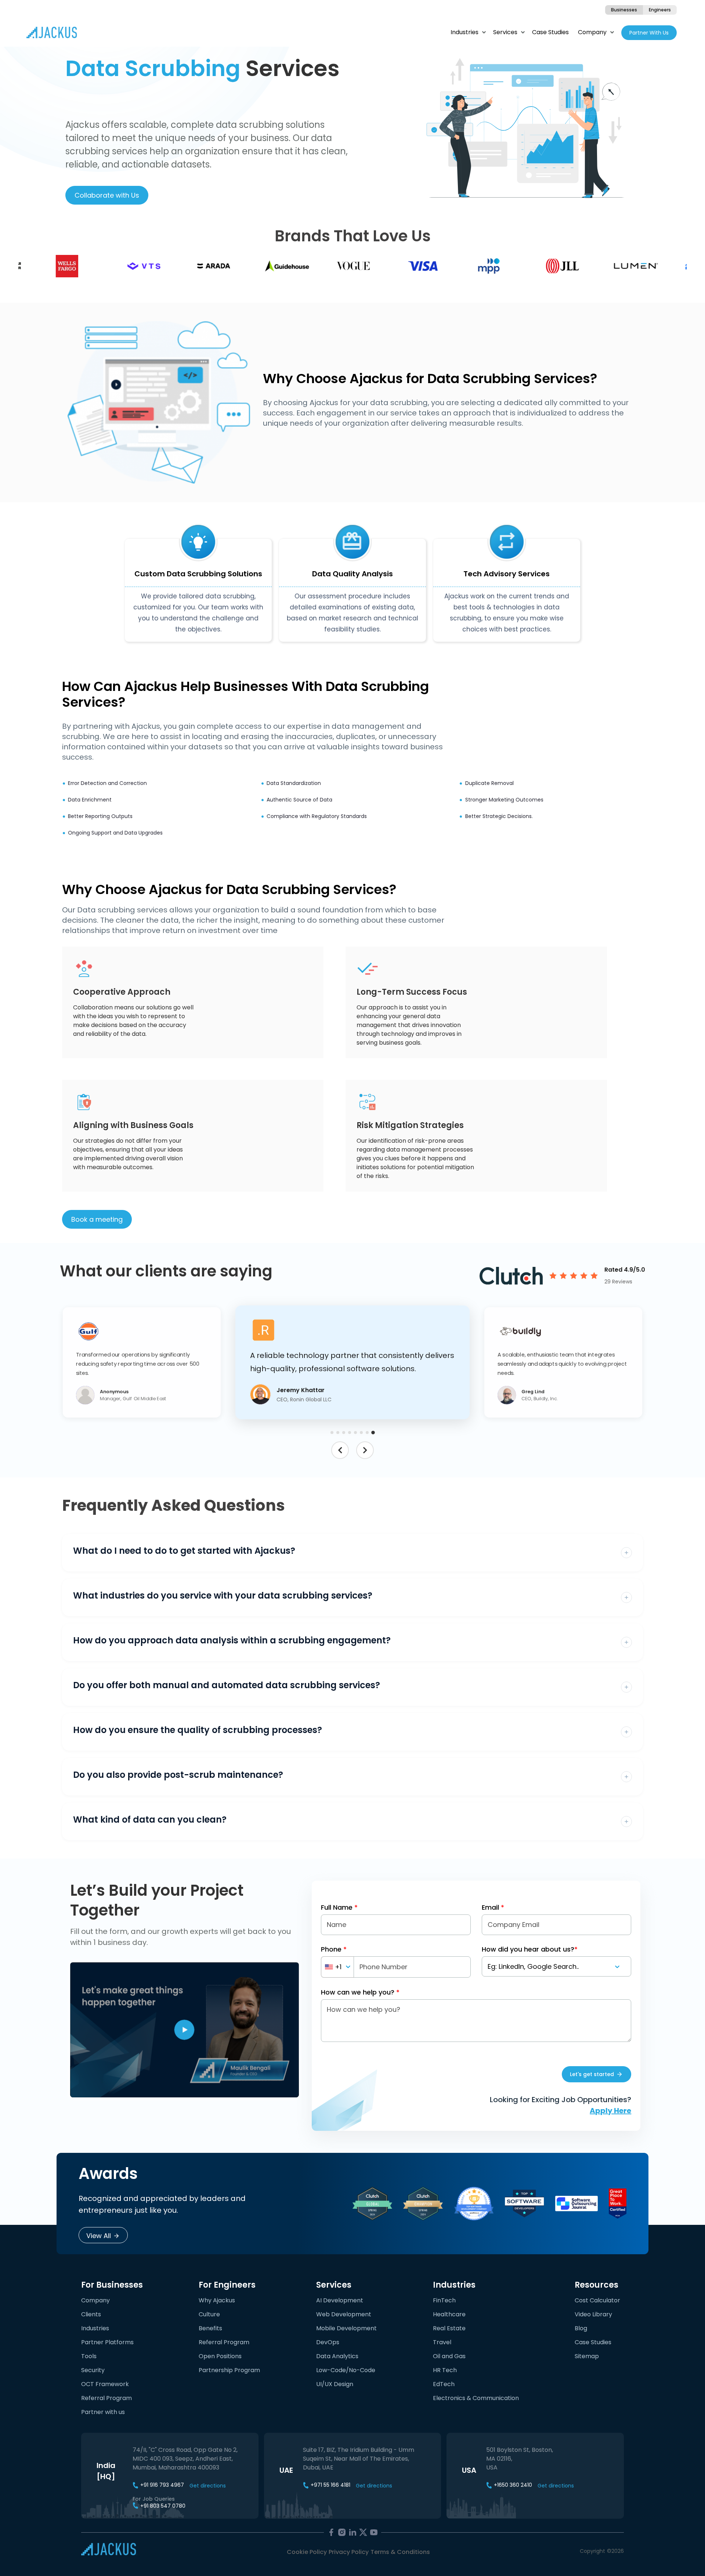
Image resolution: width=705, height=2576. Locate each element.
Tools (89, 2361)
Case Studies (550, 32)
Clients (91, 2319)
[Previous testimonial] (340, 1455)
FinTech (444, 2305)
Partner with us (103, 2416)
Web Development (344, 2319)
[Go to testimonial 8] (373, 1437)
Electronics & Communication (476, 2402)
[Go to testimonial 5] (355, 1437)
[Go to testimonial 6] (361, 1437)
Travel (442, 2347)
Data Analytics (337, 2361)
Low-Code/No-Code (346, 2375)
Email (493, 1912)
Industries (464, 32)
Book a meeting (97, 1219)
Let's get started (592, 2079)
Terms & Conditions (400, 2556)
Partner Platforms (107, 2347)
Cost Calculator (597, 2305)
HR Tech (445, 2375)
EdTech (444, 2388)
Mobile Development (346, 2333)
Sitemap (587, 2361)
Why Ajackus (217, 2305)
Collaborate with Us (107, 195)
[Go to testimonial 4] (350, 1437)
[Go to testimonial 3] (344, 1437)
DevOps (328, 2347)
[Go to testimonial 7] (367, 1437)
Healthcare (449, 2319)
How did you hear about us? (530, 1954)
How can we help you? (360, 1997)
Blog (581, 2333)
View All (99, 2240)
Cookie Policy (307, 2556)
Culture (209, 2319)
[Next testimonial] (365, 1455)
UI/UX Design (335, 2388)
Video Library (593, 2319)
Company (592, 32)
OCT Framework (105, 2388)
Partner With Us (649, 33)
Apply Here (610, 2115)
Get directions (208, 2490)
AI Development (340, 2305)
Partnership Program (229, 2375)
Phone (334, 1954)
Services (505, 32)
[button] (142, 1365)
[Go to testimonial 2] (338, 1437)
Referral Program (106, 2402)
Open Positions (220, 2361)
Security (93, 2375)
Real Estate (449, 2333)
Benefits (210, 2333)
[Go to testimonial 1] (332, 1437)
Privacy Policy (349, 2556)
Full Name (339, 1912)
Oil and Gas (449, 2361)
